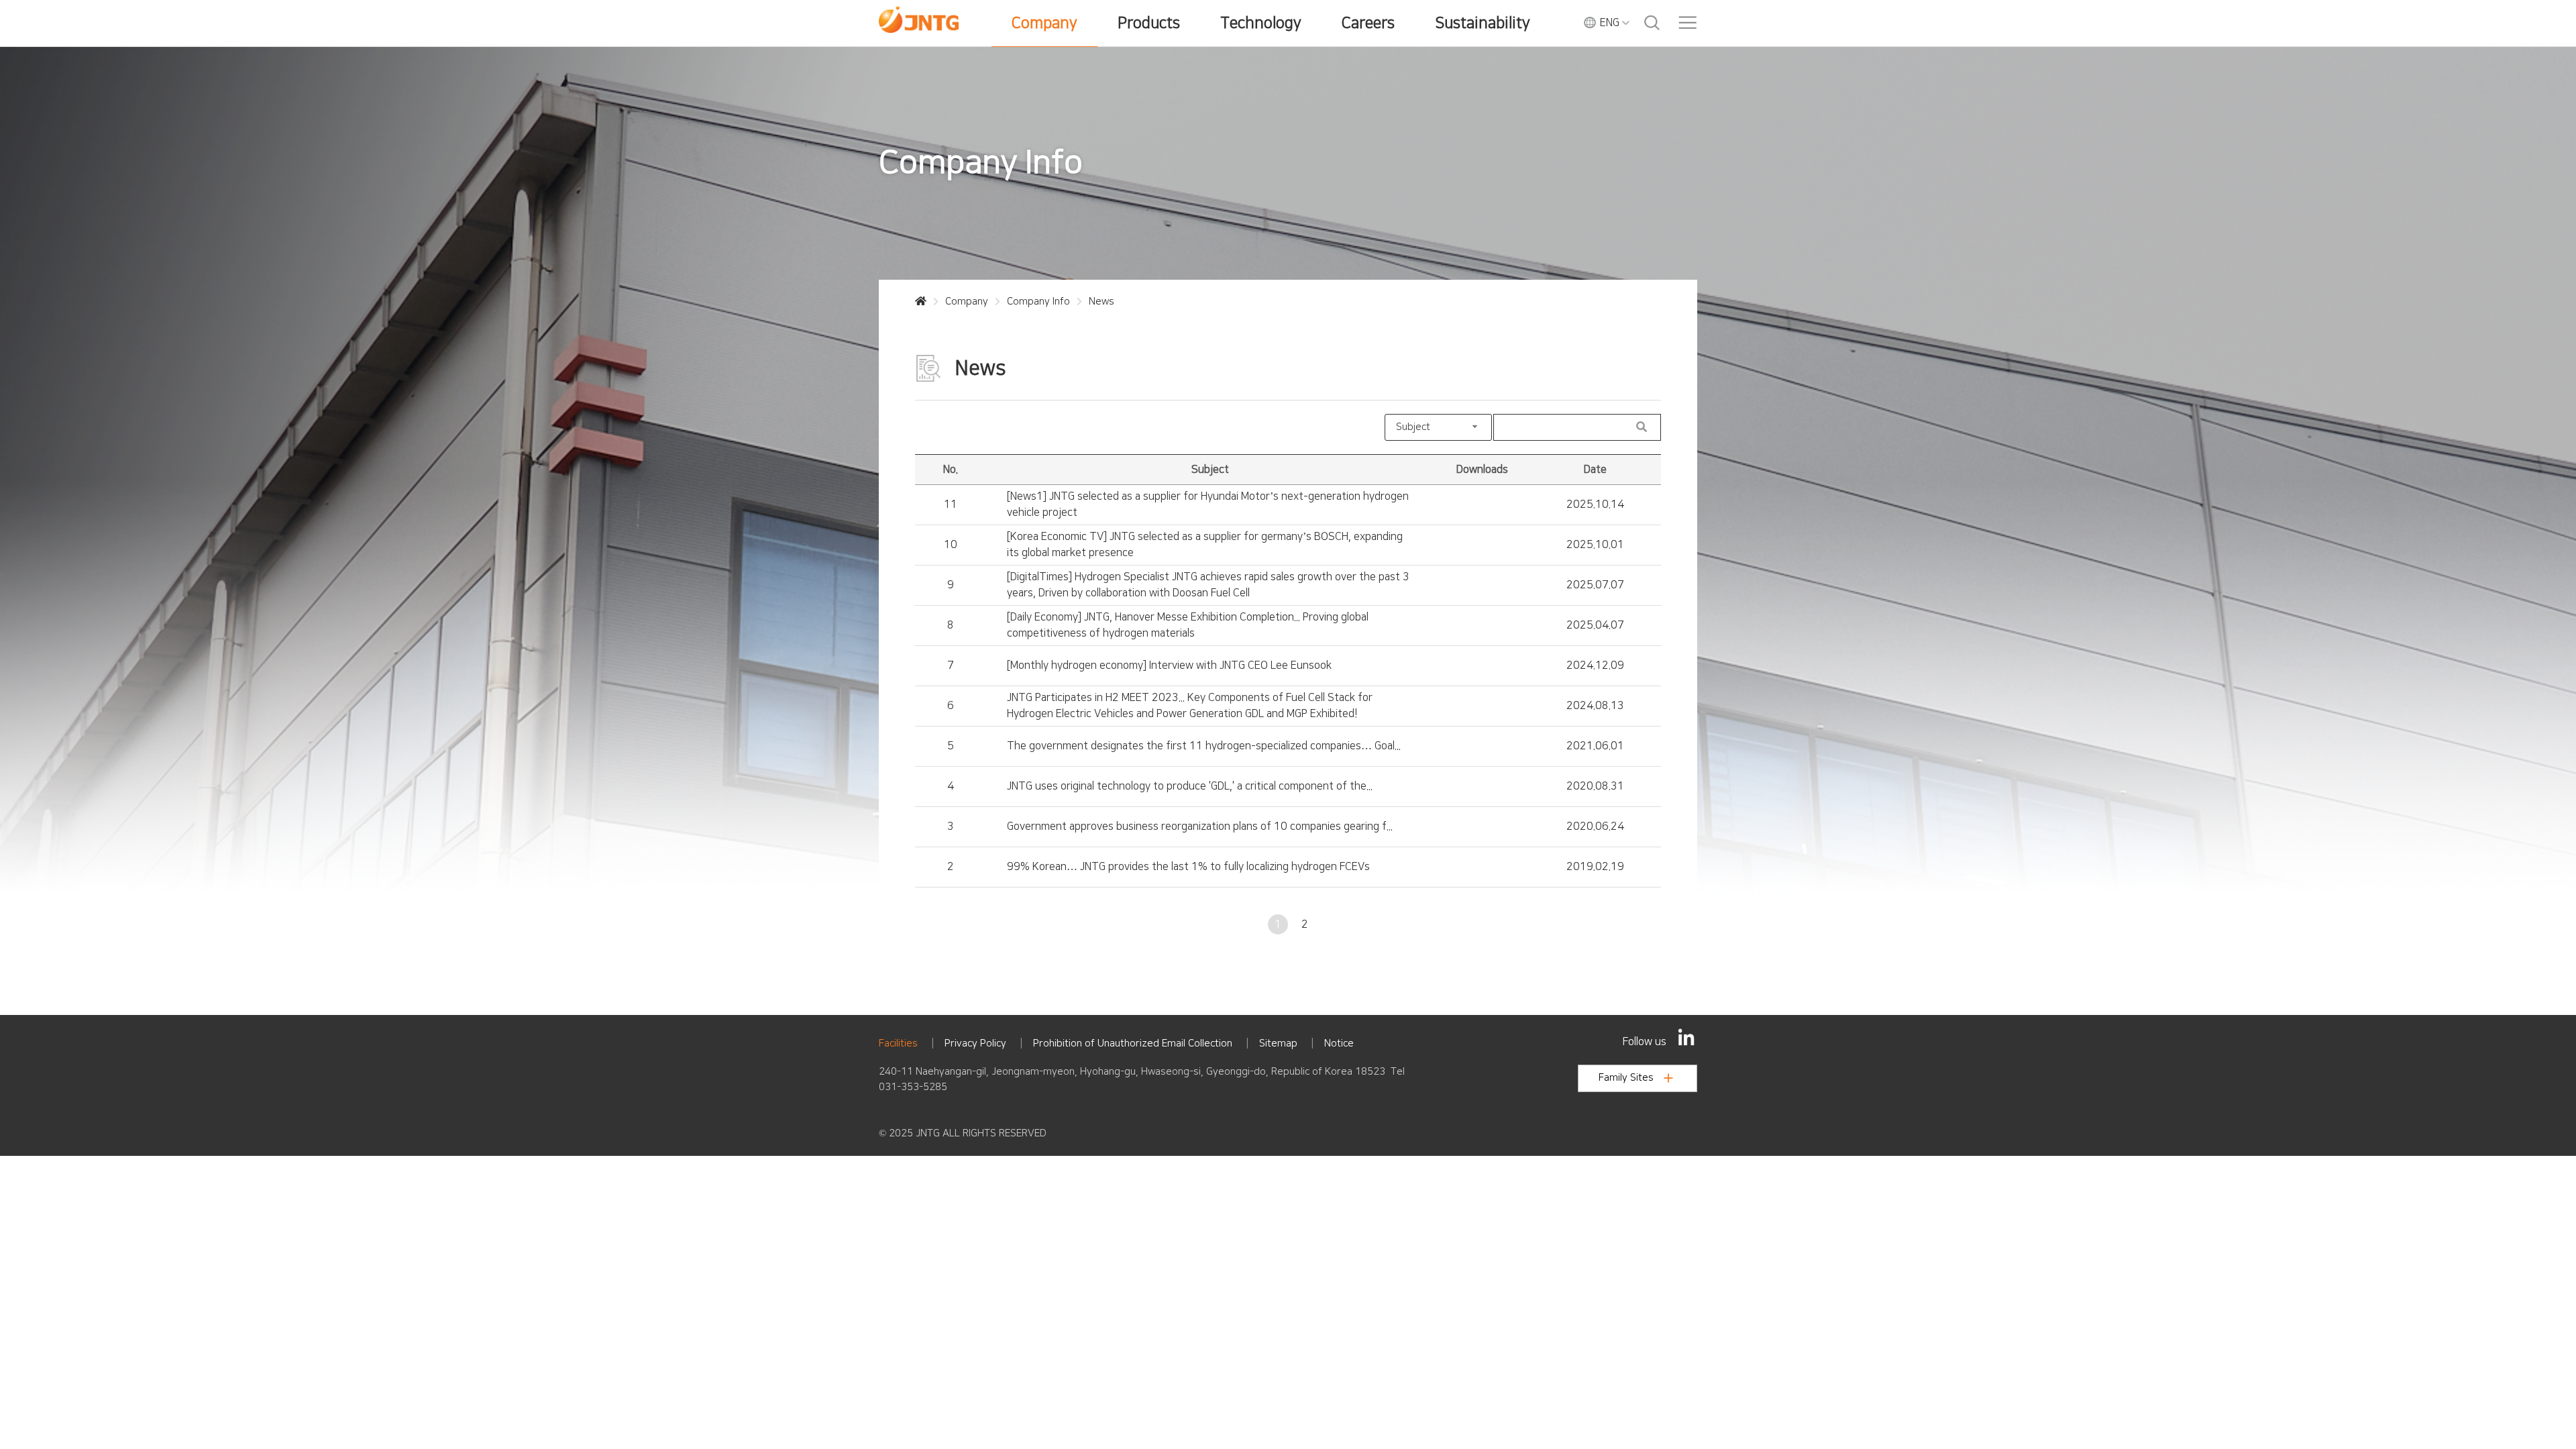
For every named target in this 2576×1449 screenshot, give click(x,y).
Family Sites (1626, 1078)
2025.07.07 (1595, 585)
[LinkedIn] (1686, 1037)
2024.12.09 (1595, 665)
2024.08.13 (1595, 706)
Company (1044, 23)
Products (1149, 23)
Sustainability (1483, 23)
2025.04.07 (1595, 625)
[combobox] (1438, 427)
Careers (1368, 23)
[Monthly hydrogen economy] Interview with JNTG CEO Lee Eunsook (1169, 665)
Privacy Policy (975, 1043)
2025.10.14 (1595, 504)
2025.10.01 (1595, 545)
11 (951, 504)
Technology (1261, 23)
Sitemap (1278, 1043)
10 (951, 545)
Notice (1339, 1043)
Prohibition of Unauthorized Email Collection (1133, 1043)
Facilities (898, 1043)
